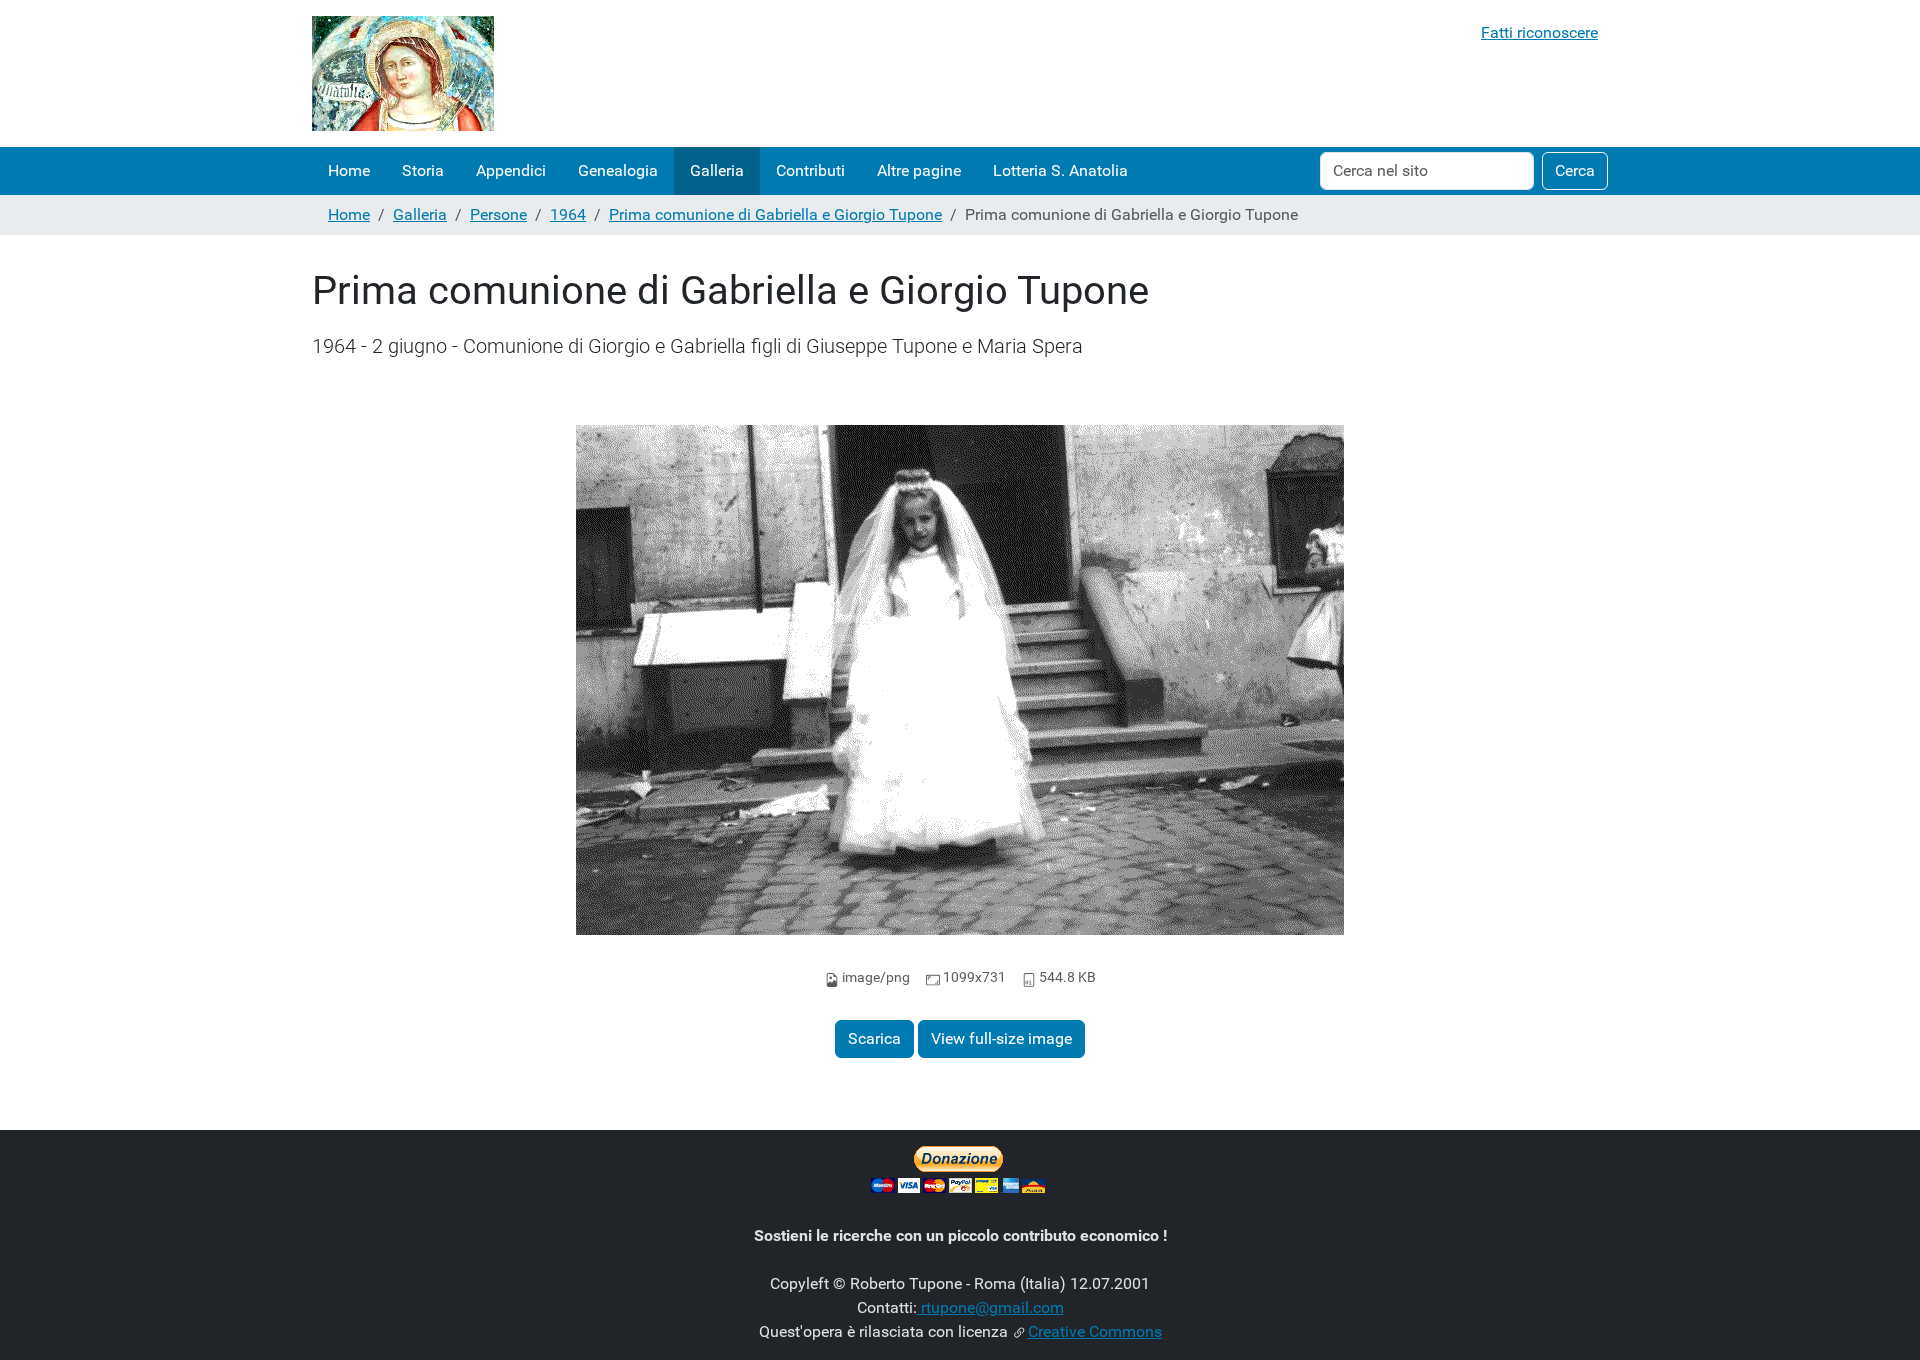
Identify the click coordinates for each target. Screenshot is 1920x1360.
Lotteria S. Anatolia (1060, 170)
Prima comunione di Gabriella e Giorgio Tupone (775, 214)
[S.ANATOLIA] (403, 73)
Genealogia (618, 170)
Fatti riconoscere (1539, 32)
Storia (423, 170)
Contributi (810, 170)
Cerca (1575, 170)
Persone (498, 214)
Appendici (511, 170)
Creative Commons (1095, 1331)
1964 (568, 214)
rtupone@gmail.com (990, 1307)
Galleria (717, 170)
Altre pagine (919, 170)
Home (349, 170)
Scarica (874, 1038)
